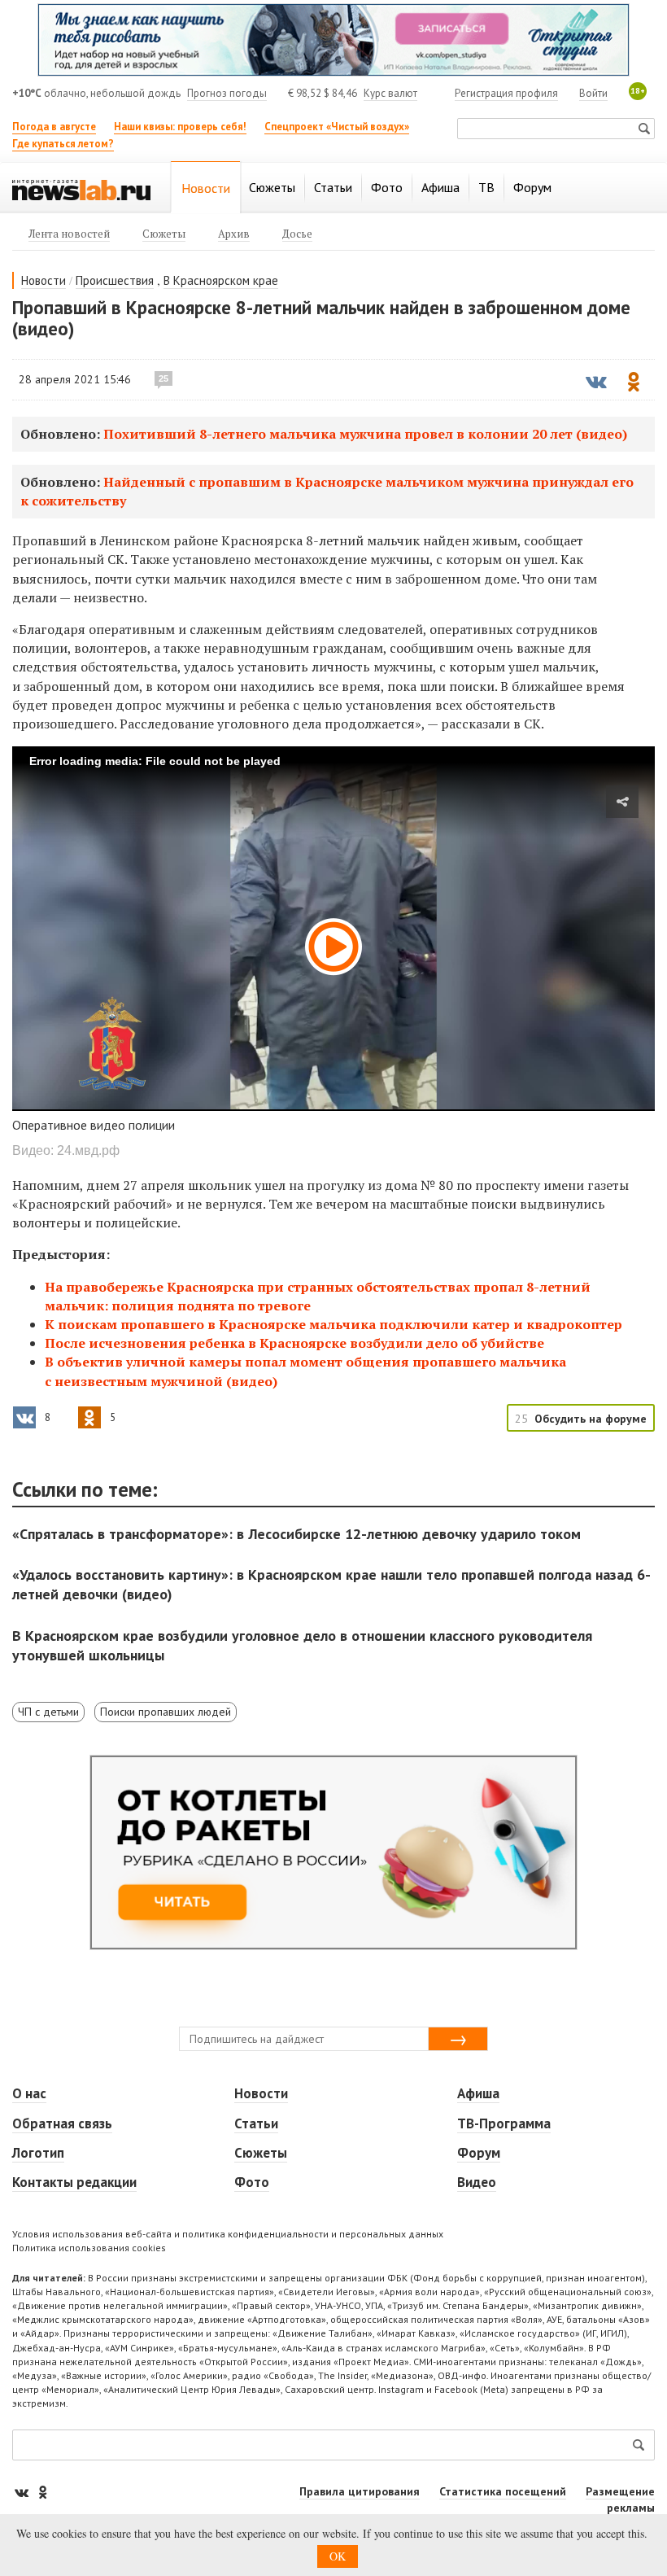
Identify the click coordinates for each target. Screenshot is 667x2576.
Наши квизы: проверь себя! (180, 127)
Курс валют (390, 93)
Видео (477, 2182)
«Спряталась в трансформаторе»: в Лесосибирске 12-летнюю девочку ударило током (296, 1534)
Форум (479, 2153)
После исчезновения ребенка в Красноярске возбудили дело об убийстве (294, 1343)
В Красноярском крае (221, 280)
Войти (593, 93)
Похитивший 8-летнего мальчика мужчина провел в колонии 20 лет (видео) (365, 434)
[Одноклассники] (42, 2492)
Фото (252, 2182)
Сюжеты (261, 2153)
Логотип (38, 2153)
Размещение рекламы (620, 2499)
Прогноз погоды (227, 93)
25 (163, 378)
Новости (44, 280)
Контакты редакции (74, 2182)
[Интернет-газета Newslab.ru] (81, 189)
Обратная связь (62, 2123)
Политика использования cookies (89, 2248)
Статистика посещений (503, 2491)
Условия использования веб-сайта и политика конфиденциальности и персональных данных (228, 2234)
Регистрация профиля (506, 93)
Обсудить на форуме (591, 1419)
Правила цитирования (360, 2491)
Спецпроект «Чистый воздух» (337, 127)
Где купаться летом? (63, 144)
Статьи (256, 2123)
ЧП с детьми (48, 1712)
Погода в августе (54, 127)
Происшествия (115, 280)
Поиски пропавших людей (166, 1712)
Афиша (478, 2093)
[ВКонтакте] (23, 2492)
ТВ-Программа (504, 2123)
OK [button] (338, 2556)
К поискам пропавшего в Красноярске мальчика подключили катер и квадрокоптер (333, 1324)
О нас (29, 2093)
